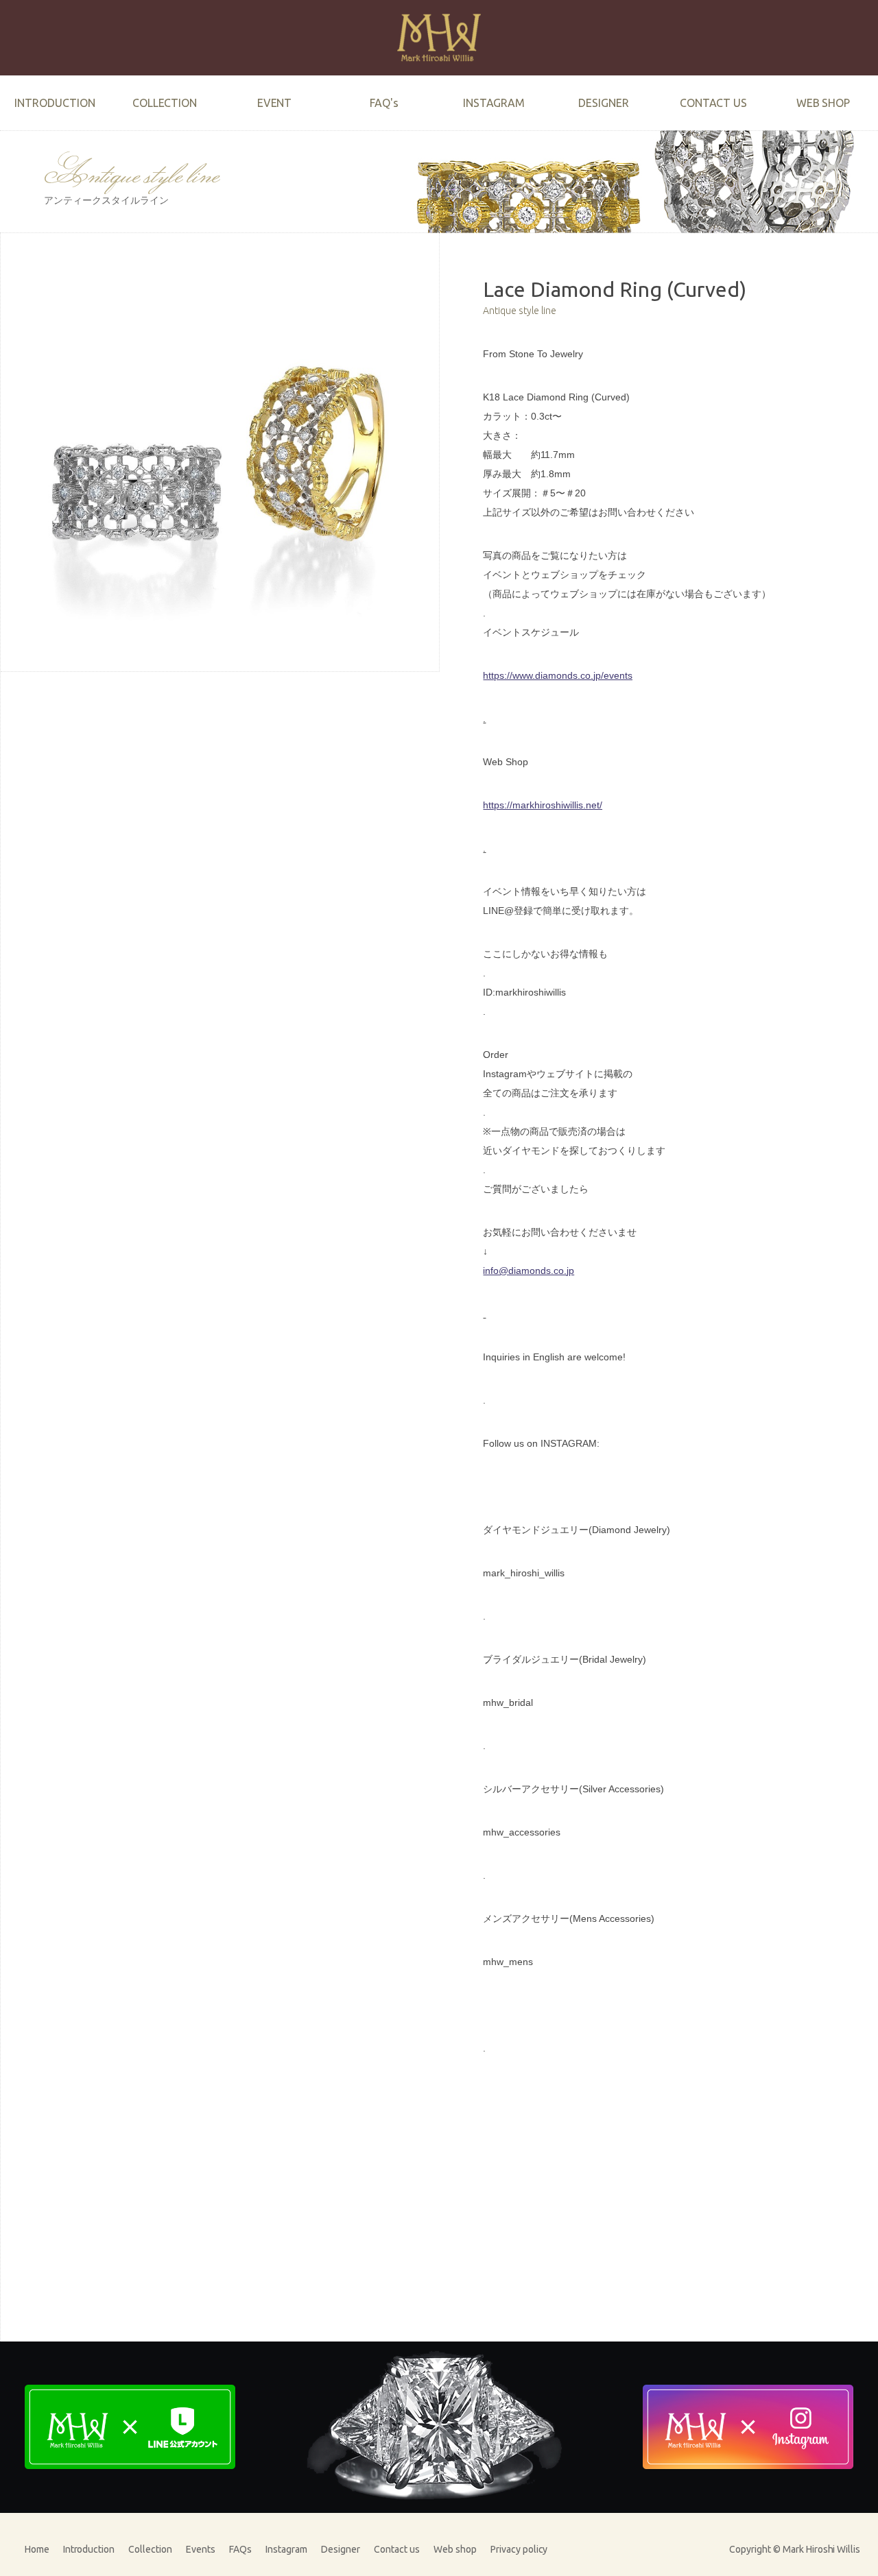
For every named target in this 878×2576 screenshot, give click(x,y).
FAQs (240, 2549)
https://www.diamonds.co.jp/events (558, 675)
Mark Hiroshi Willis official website (439, 38)
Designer (341, 2549)
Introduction (89, 2549)
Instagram (286, 2549)
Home (37, 2549)
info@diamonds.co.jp (529, 1271)
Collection (150, 2549)
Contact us (397, 2549)
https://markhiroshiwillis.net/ (543, 805)
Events (201, 2549)
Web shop (455, 2549)
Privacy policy (519, 2549)
